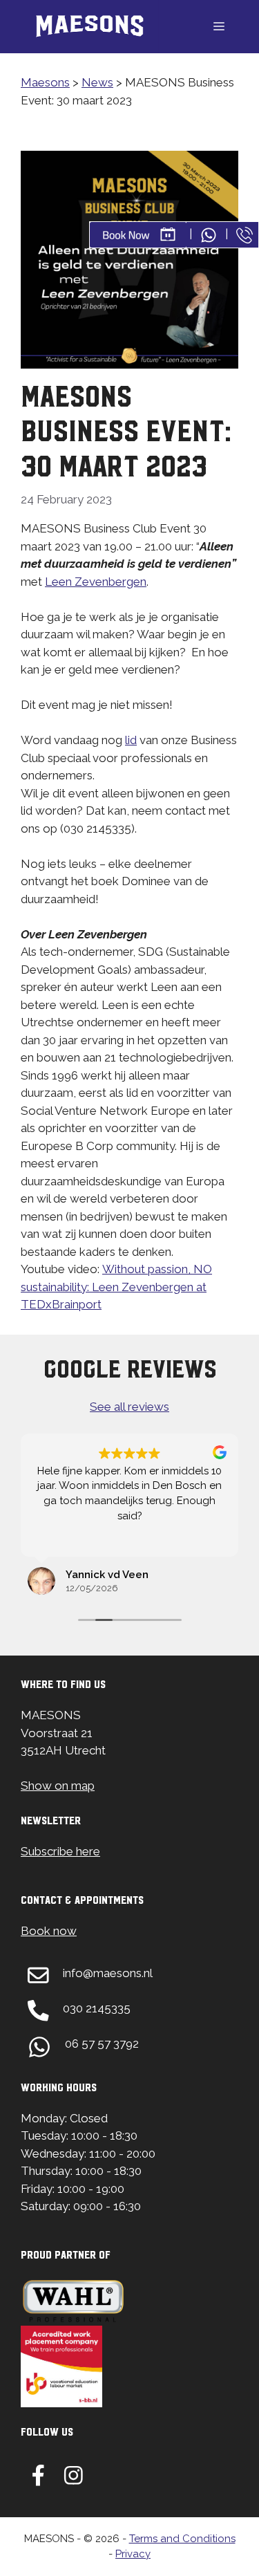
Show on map (58, 1786)
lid (131, 740)
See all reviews (129, 1407)
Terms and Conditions (182, 2539)
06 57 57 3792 (102, 2044)
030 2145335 (97, 2008)
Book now (49, 1931)
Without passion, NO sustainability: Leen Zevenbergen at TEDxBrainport (116, 1287)
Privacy (133, 2554)
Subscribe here (60, 1851)
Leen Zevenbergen (96, 582)
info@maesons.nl (108, 1973)
